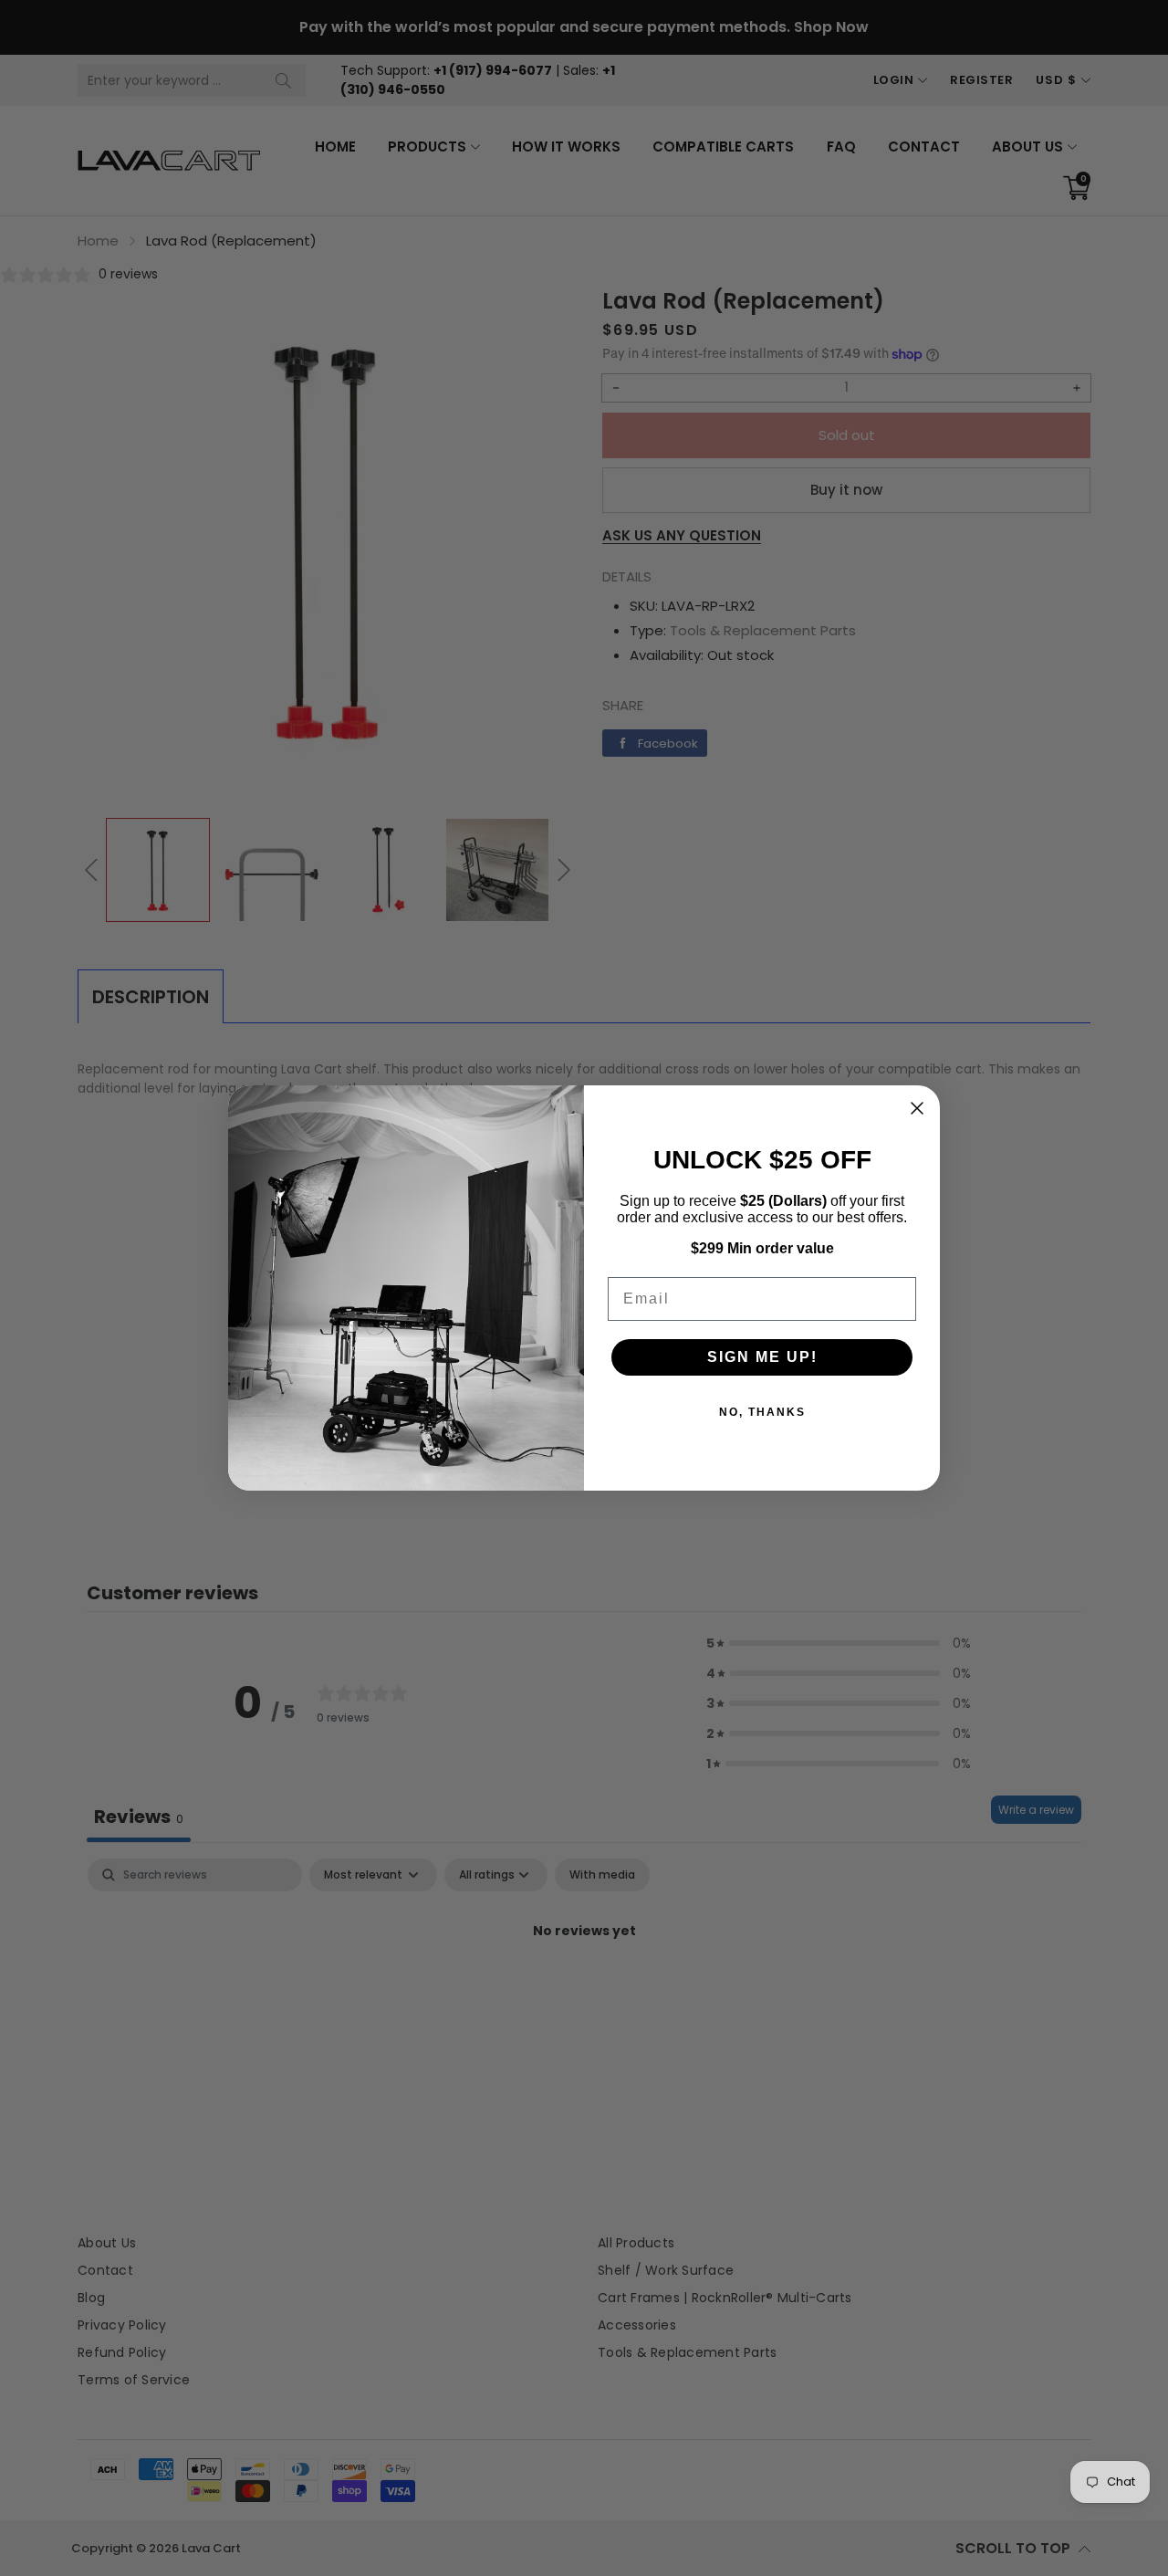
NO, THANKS (762, 1412)
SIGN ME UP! (762, 1357)
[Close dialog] (917, 1108)
